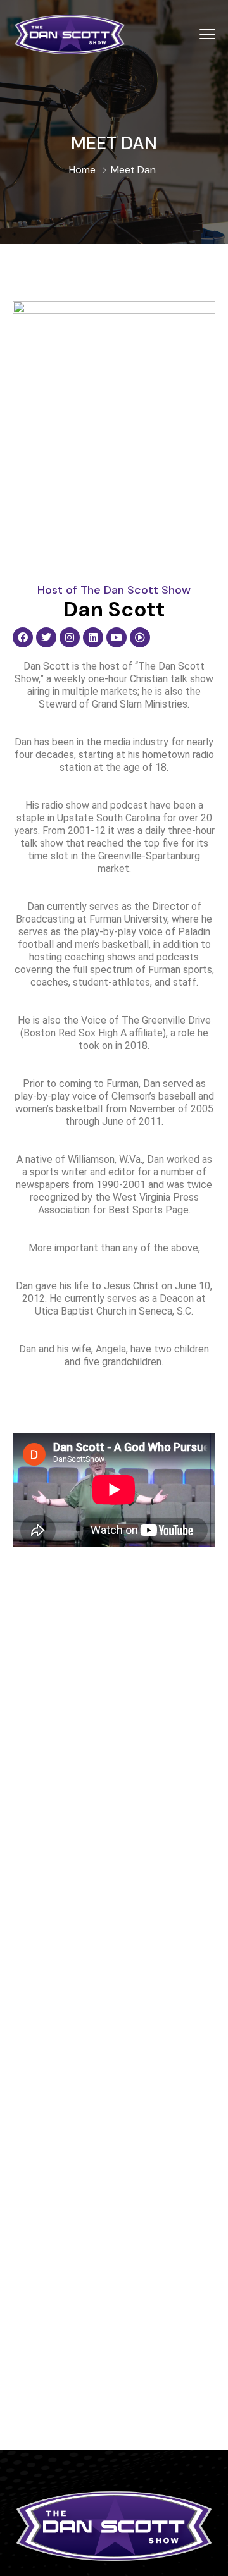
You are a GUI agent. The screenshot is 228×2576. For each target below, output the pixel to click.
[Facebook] (23, 637)
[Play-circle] (140, 637)
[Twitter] (46, 637)
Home (82, 170)
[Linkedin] (93, 637)
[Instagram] (70, 637)
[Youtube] (117, 637)
